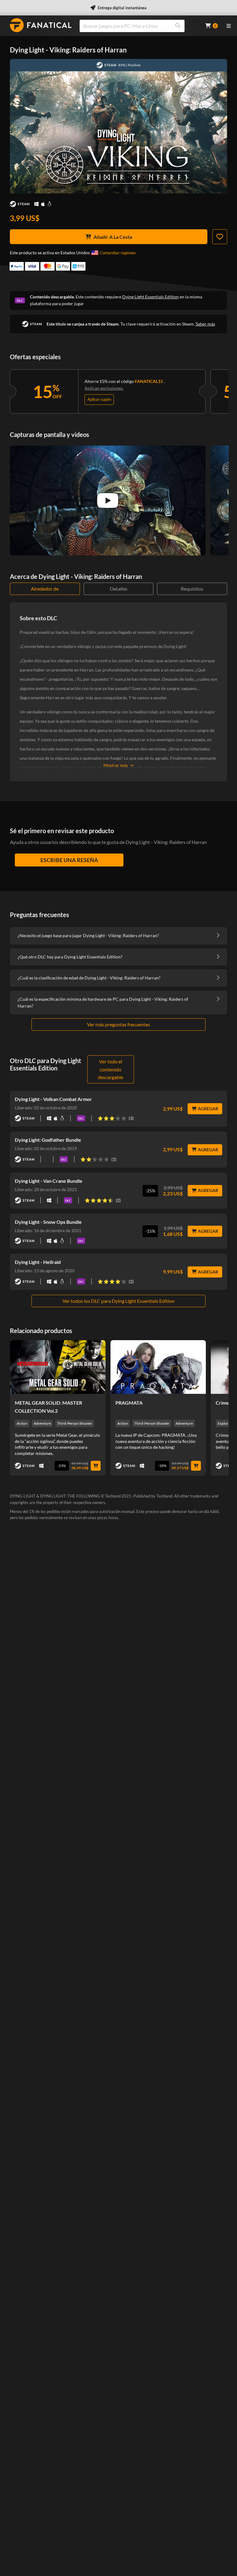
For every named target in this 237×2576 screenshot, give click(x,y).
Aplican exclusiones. (104, 388)
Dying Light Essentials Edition (150, 297)
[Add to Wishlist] (220, 237)
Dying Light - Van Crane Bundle (49, 1181)
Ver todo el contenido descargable (110, 1069)
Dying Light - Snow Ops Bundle (48, 1222)
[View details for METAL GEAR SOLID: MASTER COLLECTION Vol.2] (58, 1367)
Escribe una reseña (69, 860)
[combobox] (139, 26)
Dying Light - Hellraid (38, 1262)
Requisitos (192, 589)
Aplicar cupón (99, 399)
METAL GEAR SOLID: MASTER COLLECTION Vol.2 (48, 1407)
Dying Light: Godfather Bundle (48, 1140)
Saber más (205, 324)
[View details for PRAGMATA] (158, 1367)
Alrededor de (45, 589)
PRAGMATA (129, 1403)
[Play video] (108, 501)
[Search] (178, 26)
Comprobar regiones (118, 253)
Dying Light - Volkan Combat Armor (53, 1099)
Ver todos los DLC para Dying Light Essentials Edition (118, 1301)
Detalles (119, 589)
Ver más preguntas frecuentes (118, 1024)
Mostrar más (116, 765)
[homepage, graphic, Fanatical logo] (41, 25)
